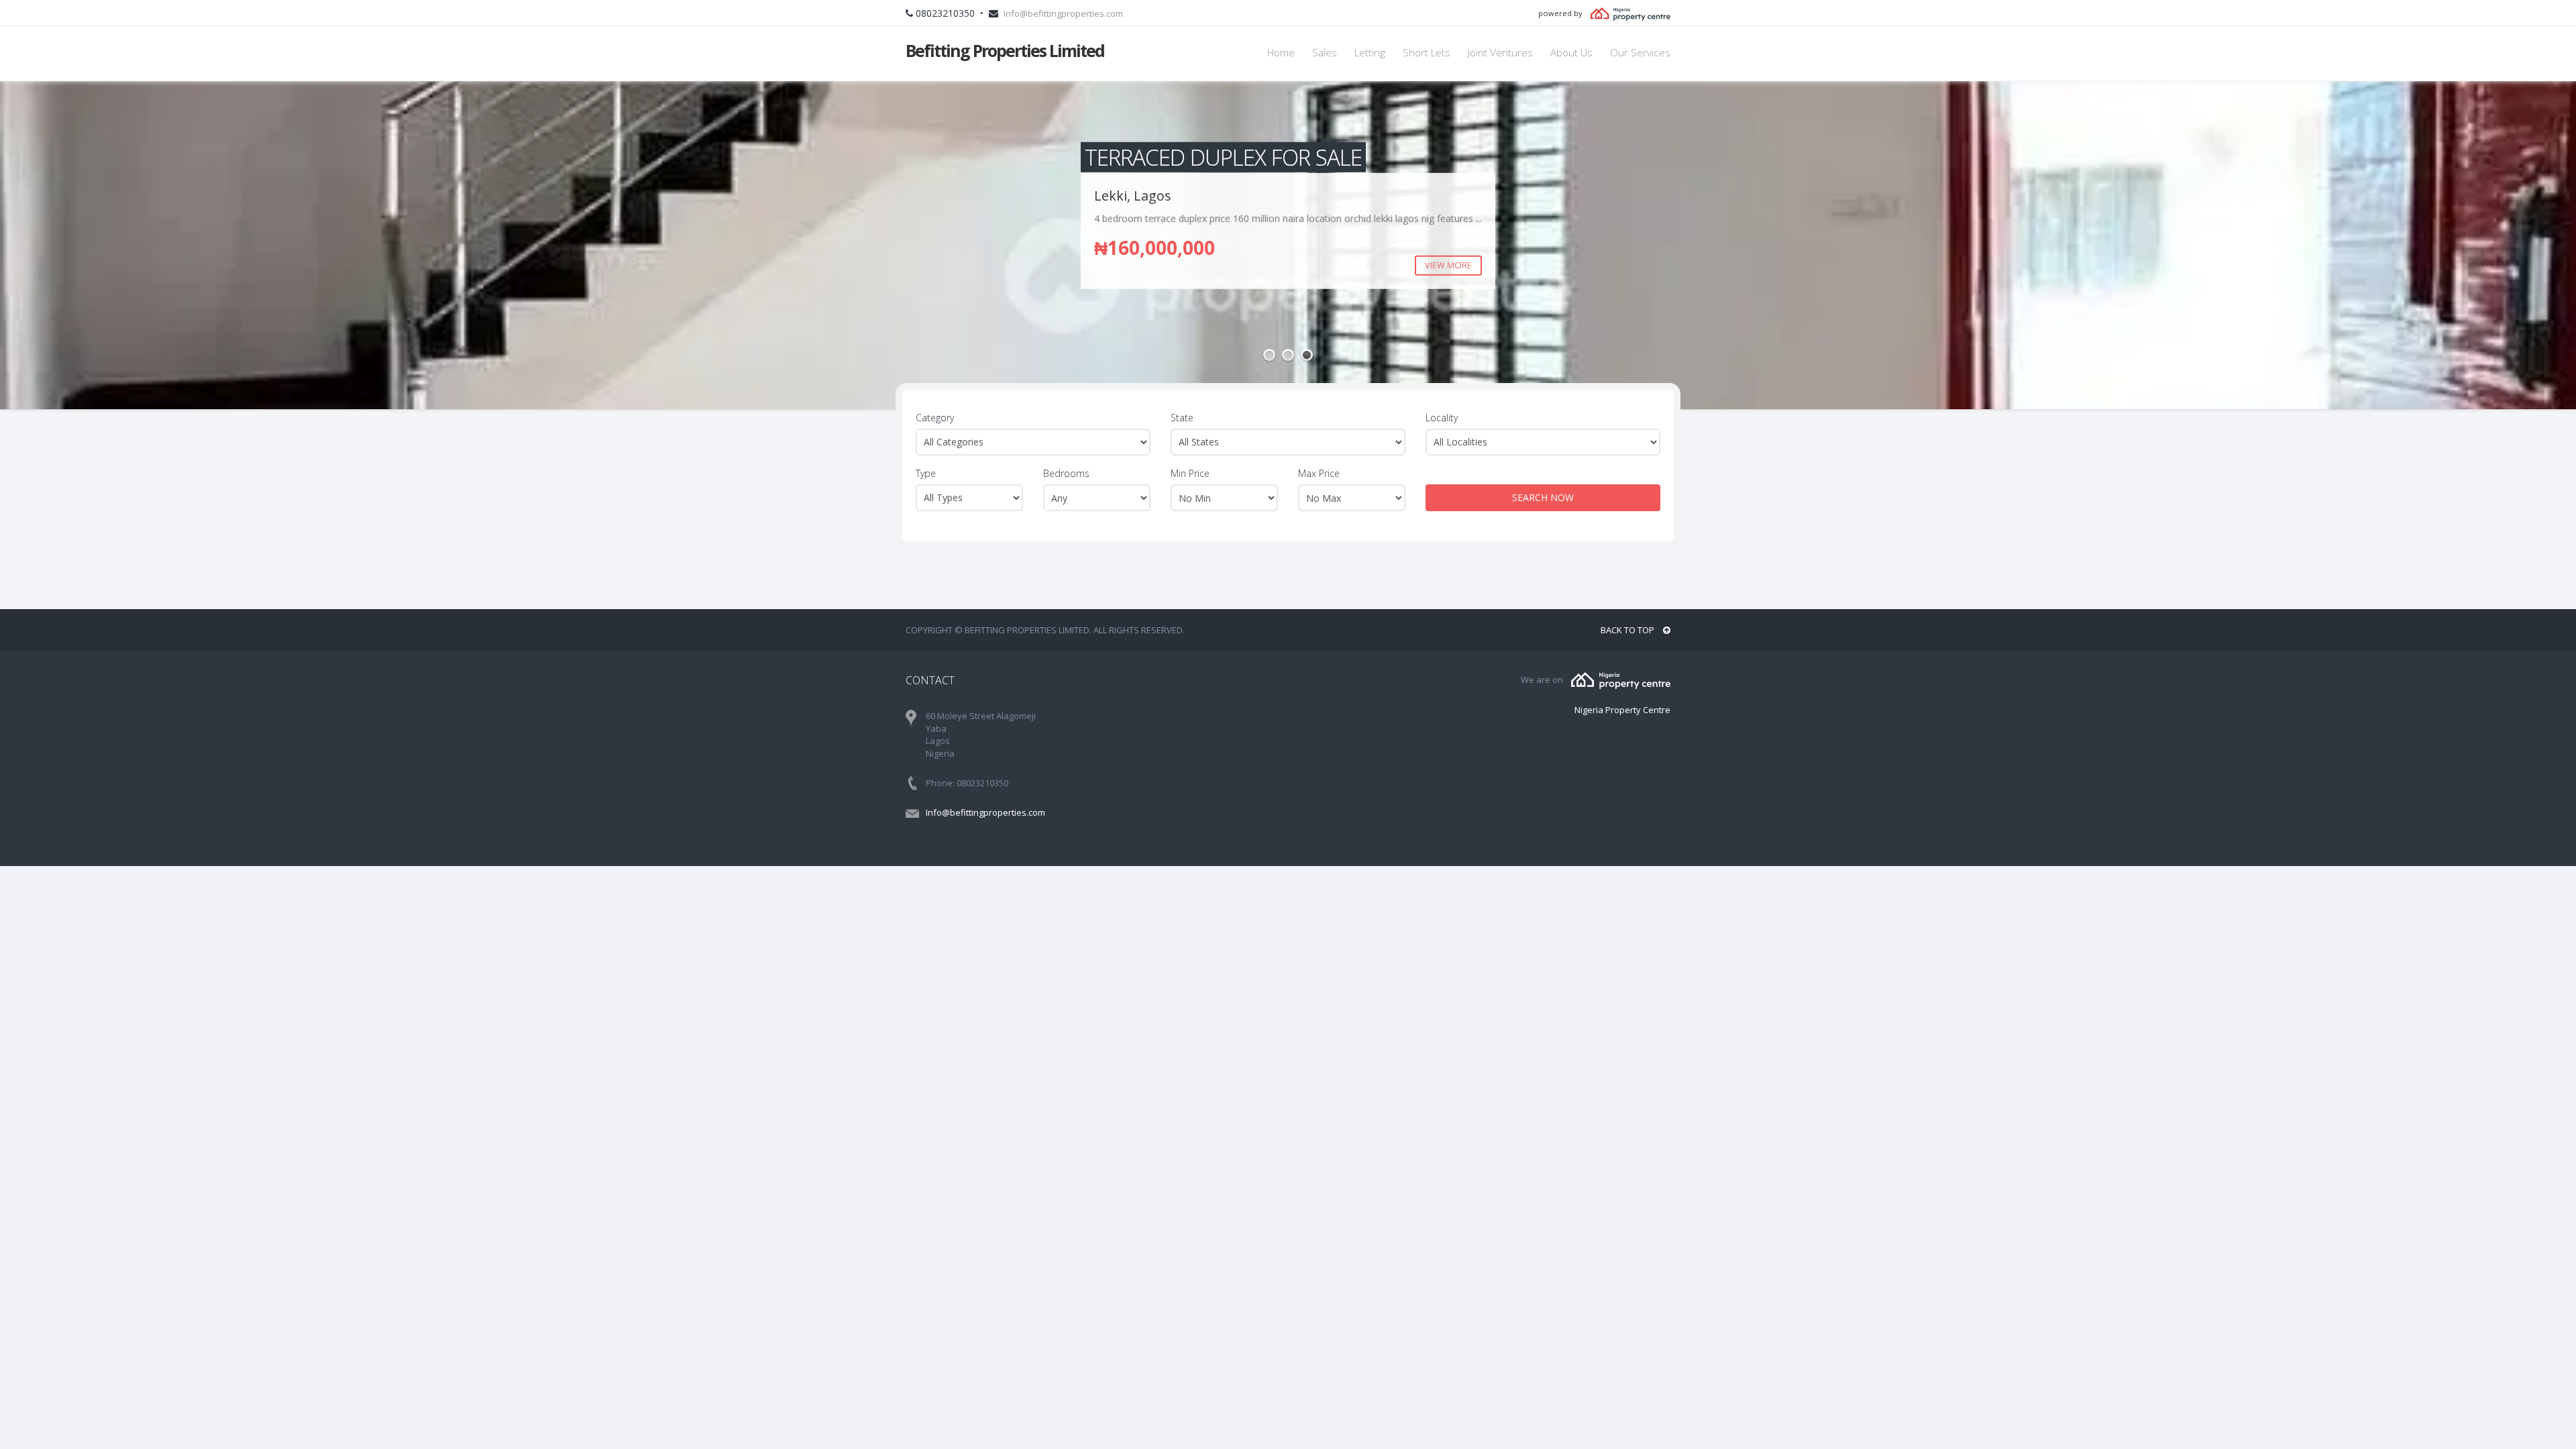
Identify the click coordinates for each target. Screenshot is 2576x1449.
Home (1281, 53)
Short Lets (1427, 53)
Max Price (1319, 473)
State (1182, 418)
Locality (1442, 418)
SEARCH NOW (1543, 497)
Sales (1325, 53)
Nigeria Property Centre (1622, 710)
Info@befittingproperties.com (1063, 13)
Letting (1370, 53)
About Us (1571, 53)
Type (926, 473)
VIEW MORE (1462, 265)
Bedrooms (1066, 473)
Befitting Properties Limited (1005, 50)
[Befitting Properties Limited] (1621, 680)
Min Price (1190, 473)
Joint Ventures (1500, 53)
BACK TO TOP (1628, 630)
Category (935, 418)
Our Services (1640, 53)
